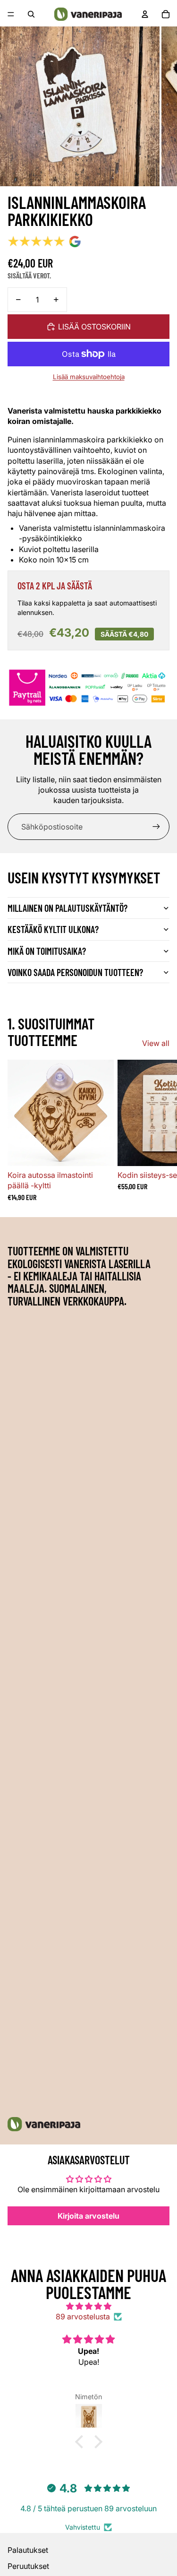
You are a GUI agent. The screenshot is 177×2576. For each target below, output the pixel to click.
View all (156, 1043)
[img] (88, 2306)
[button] (81, 2442)
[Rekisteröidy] (156, 827)
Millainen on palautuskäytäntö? (67, 908)
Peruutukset (28, 2566)
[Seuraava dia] (159, 1131)
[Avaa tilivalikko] (145, 14)
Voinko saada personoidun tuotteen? (75, 972)
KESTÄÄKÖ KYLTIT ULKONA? (53, 929)
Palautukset (28, 2550)
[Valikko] (11, 14)
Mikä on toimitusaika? (47, 951)
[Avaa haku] (31, 14)
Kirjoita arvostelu (88, 2216)
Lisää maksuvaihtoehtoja (89, 377)
